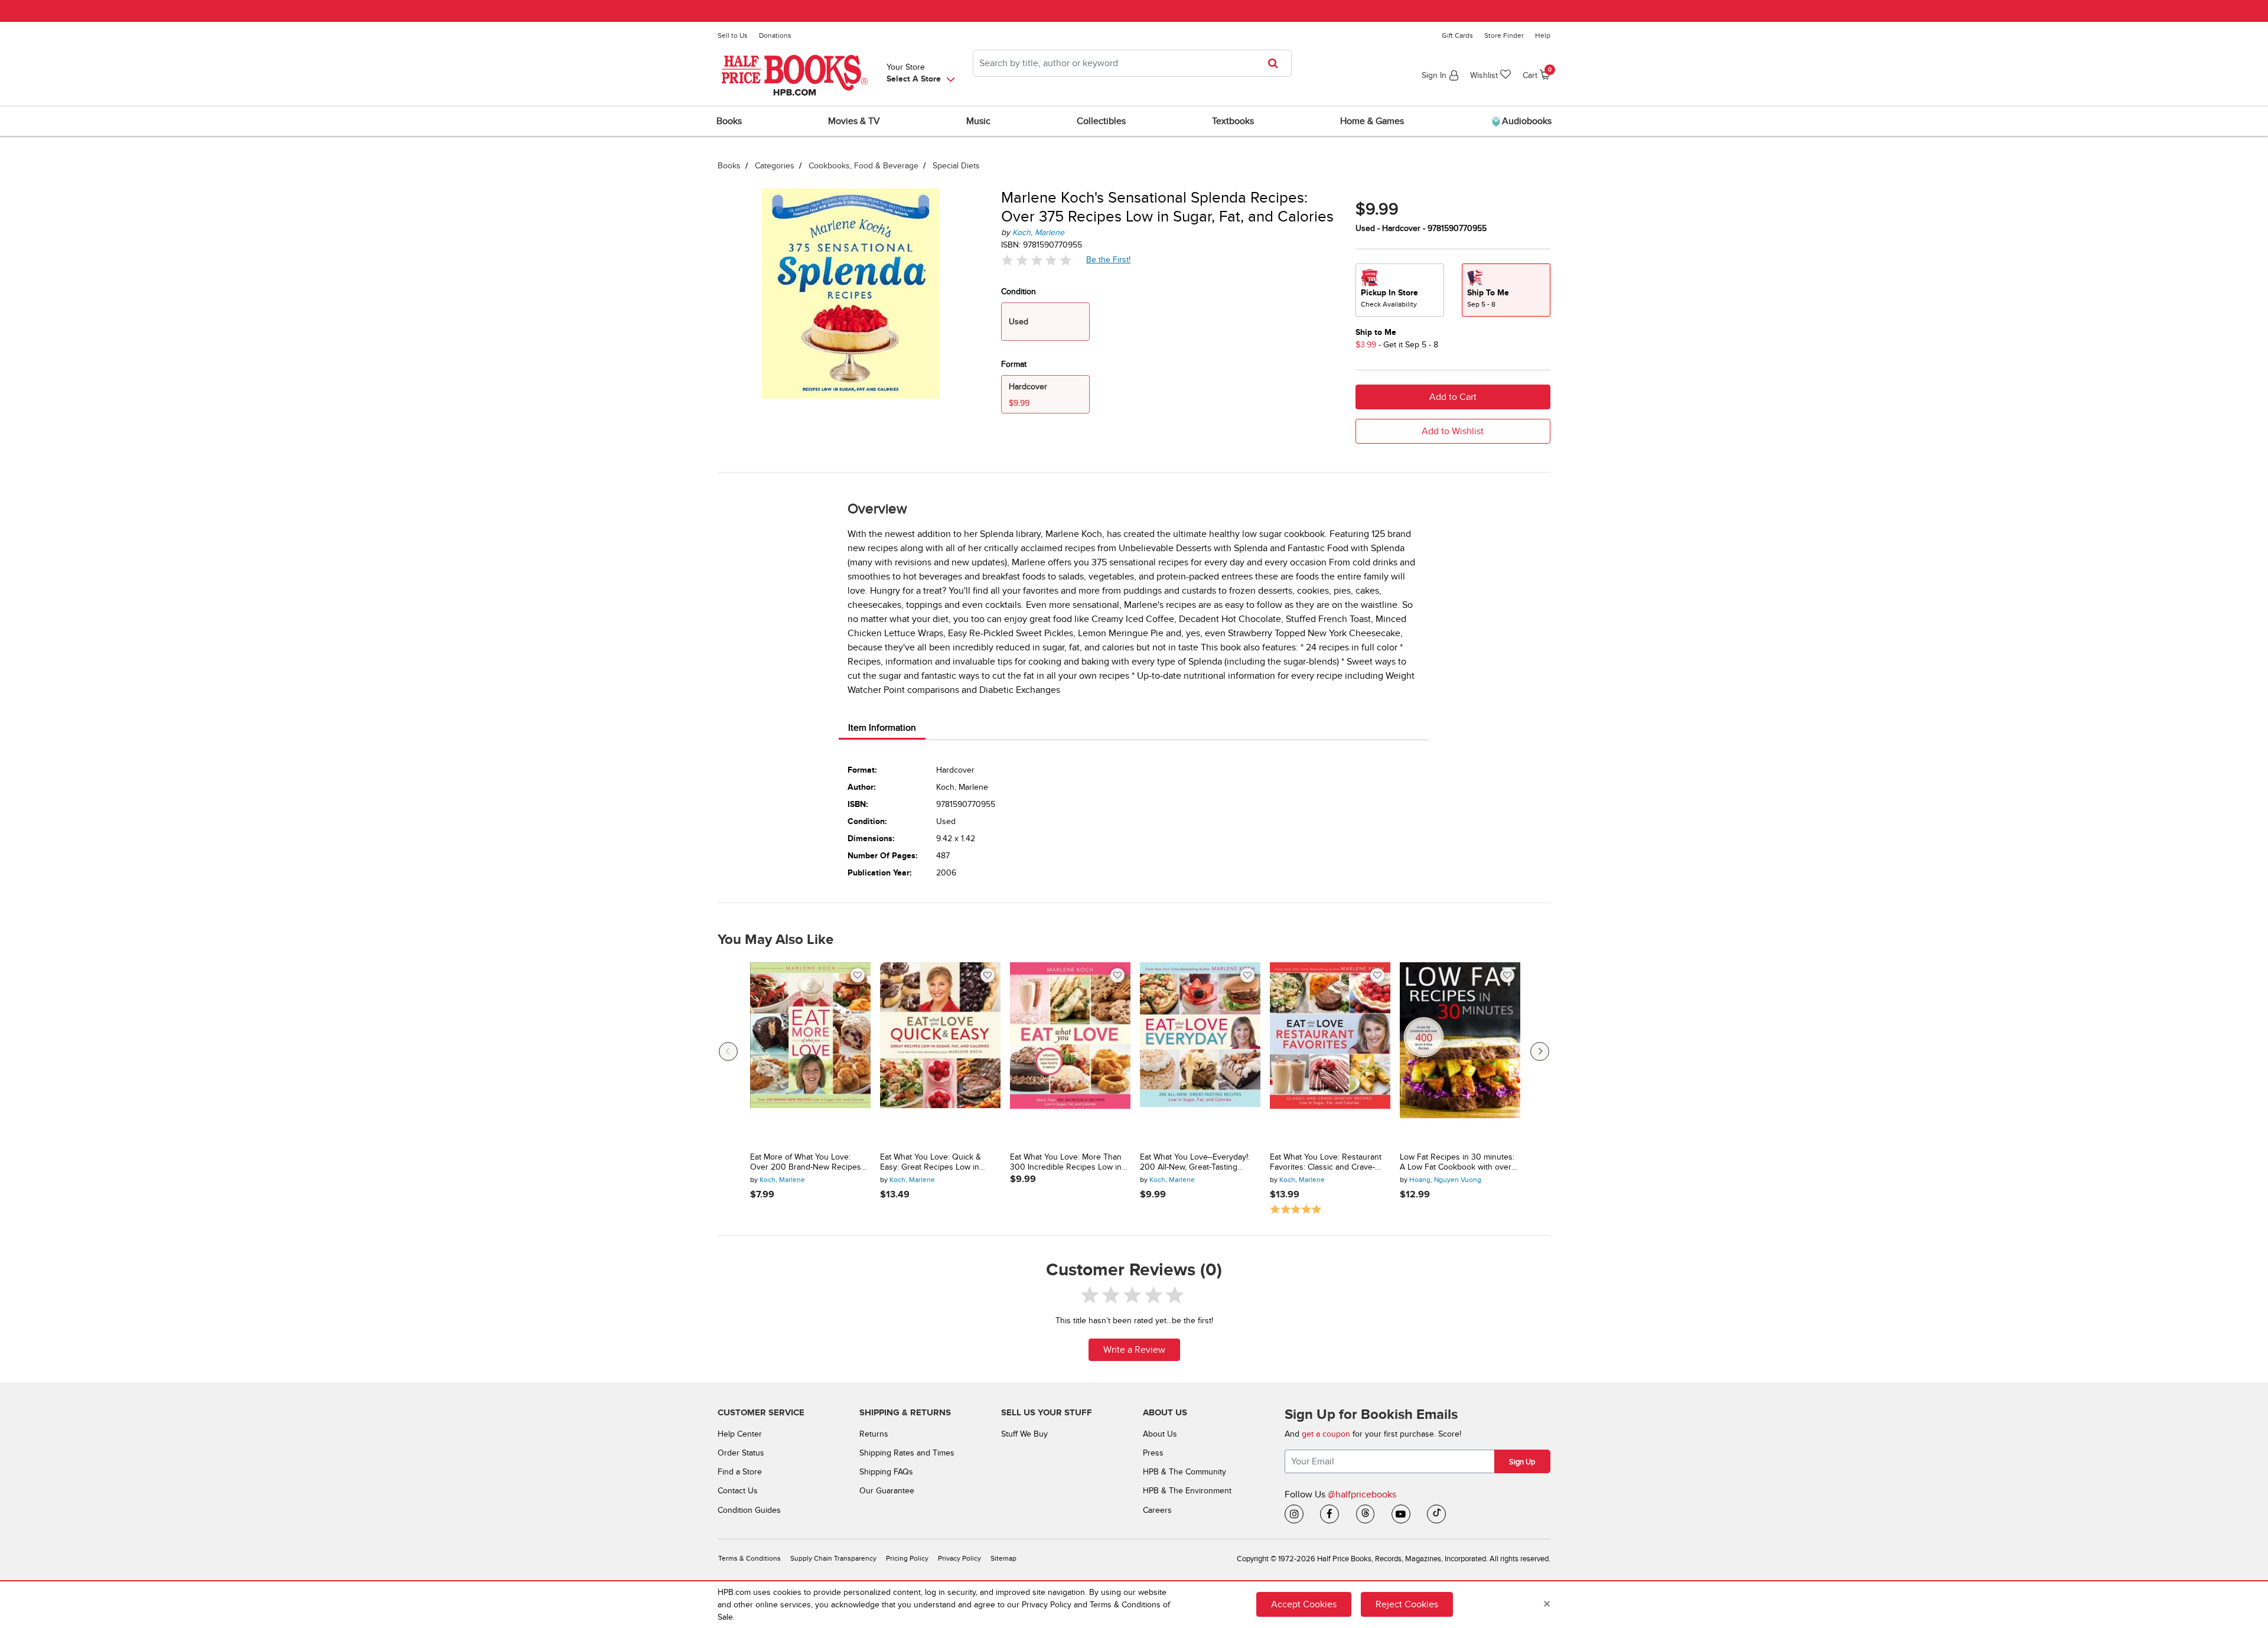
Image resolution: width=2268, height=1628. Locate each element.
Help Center (740, 1434)
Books (729, 166)
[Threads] (1366, 1514)
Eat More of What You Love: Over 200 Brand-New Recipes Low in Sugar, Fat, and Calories (806, 1163)
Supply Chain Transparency (833, 1559)
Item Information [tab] (882, 728)
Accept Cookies (1304, 1604)
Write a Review (1134, 1350)
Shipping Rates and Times (907, 1453)
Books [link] (729, 121)
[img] (1037, 260)
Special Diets (956, 166)
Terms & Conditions (750, 1559)
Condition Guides (749, 1510)
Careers (1157, 1510)
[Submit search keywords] (1277, 63)
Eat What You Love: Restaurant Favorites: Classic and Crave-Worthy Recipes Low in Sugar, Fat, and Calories (1326, 1163)
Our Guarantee (887, 1491)
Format (1014, 364)
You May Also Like (775, 940)
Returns (874, 1434)
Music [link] (978, 121)
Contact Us (738, 1491)
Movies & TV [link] (854, 121)
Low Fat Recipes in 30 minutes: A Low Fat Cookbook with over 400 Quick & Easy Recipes (1457, 1163)
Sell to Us (733, 35)
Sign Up (1522, 1462)
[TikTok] (1436, 1514)
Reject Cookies (1407, 1604)
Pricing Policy (907, 1559)
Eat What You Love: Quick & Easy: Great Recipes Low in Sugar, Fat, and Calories (931, 1163)
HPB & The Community (1184, 1472)
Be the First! (1109, 259)
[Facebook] (1329, 1514)
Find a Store (740, 1472)
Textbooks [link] (1233, 121)
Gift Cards (1457, 35)
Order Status (741, 1453)
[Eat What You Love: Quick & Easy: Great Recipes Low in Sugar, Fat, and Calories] (940, 1053)
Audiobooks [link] (1526, 121)
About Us (1160, 1434)
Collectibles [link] (1101, 121)
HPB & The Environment (1187, 1491)
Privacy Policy (959, 1559)
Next (1540, 1051)
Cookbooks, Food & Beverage (863, 166)
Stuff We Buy (1024, 1434)
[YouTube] (1401, 1514)
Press (1153, 1453)
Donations (775, 35)
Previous (728, 1051)
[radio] (1400, 290)
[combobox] (1132, 63)
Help (1543, 35)
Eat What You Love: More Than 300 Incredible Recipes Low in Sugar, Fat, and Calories (1066, 1163)
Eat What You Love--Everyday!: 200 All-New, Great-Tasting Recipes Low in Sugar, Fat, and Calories (1196, 1163)
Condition (1019, 292)
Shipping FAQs (886, 1472)
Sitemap (1003, 1559)
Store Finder (1504, 35)
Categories (775, 166)
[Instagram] (1294, 1514)
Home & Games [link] (1372, 121)
